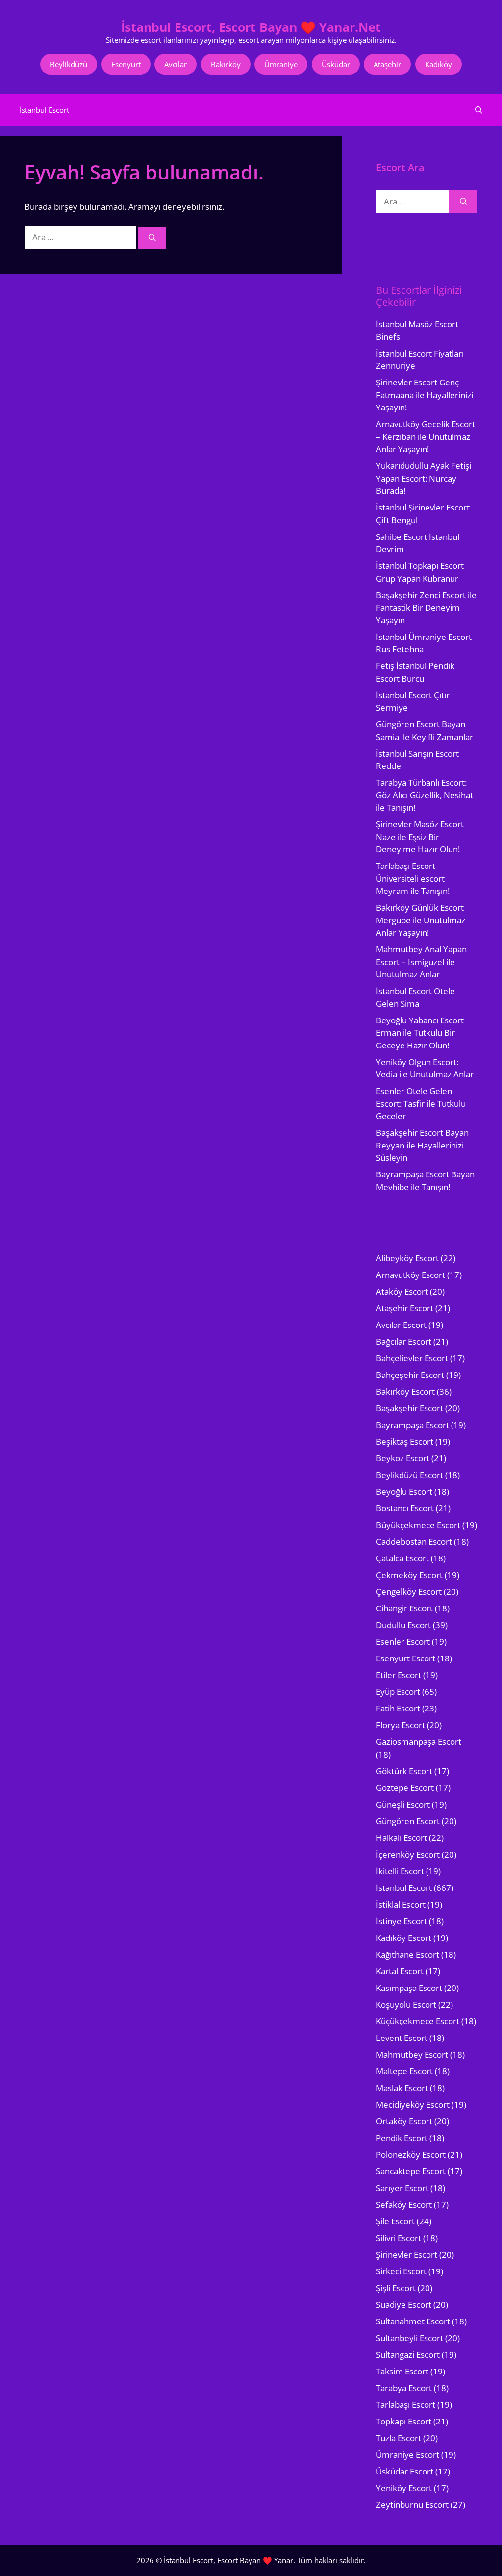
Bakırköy (226, 64)
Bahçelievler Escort (412, 1358)
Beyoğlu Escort (404, 1492)
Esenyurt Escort (406, 1658)
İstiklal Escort (401, 1904)
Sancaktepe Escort (411, 2171)
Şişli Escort (396, 2288)
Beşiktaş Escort (405, 1441)
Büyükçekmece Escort (418, 1525)
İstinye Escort (402, 1921)
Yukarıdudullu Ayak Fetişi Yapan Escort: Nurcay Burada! (424, 478)
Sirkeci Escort (401, 2271)
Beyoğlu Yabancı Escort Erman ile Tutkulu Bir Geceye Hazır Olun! (420, 1033)
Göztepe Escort (405, 1788)
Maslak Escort (402, 2088)
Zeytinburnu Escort (412, 2505)
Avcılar (176, 64)
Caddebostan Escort (414, 1542)
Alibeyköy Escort (407, 1258)
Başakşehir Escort (410, 1408)
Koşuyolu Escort (406, 2004)
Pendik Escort (402, 2138)
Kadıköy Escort (404, 1938)
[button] (479, 110)
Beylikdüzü (69, 64)
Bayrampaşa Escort (413, 1425)
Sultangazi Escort (408, 2355)
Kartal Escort (400, 1971)
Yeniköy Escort (404, 2488)
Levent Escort (402, 2038)
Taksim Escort (402, 2371)
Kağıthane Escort (408, 1954)
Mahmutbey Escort (412, 2054)
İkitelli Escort (400, 1871)
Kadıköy (439, 64)
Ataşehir (387, 64)
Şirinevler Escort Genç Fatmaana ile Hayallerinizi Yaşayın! (425, 395)
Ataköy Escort (402, 1291)
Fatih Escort (398, 1708)
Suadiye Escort (404, 2305)
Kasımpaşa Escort (409, 1988)
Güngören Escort (408, 1821)
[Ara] (152, 238)
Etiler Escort (399, 1675)
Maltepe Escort (404, 2071)
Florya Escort (401, 1725)
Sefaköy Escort (404, 2205)
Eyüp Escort (398, 1692)
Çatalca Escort (402, 1558)
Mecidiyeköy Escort (413, 2104)
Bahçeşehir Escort (410, 1375)
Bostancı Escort (405, 1508)
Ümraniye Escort (408, 2455)
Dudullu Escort (403, 1625)
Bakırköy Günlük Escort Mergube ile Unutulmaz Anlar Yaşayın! (421, 920)
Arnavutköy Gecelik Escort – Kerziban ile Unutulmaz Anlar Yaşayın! (426, 436)
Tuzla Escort (399, 2438)
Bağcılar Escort (404, 1341)
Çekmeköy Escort (409, 1575)
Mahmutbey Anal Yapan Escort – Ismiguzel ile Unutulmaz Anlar (421, 962)
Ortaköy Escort (404, 2121)
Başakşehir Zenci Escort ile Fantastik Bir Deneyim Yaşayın (426, 608)
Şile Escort (395, 2221)
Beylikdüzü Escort (410, 1475)
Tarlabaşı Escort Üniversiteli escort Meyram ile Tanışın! (413, 878)
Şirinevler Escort (407, 2255)
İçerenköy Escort (408, 1854)
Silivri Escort (399, 2238)
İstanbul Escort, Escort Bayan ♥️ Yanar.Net (251, 27)
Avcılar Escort (401, 1325)
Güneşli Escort (403, 1804)
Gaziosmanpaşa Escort (419, 1742)
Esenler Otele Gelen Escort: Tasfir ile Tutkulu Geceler (421, 1103)
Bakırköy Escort (405, 1391)
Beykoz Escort (403, 1458)
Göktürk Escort (404, 1771)
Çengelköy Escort (409, 1592)
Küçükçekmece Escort (418, 2021)
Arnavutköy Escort (411, 1275)
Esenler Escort (403, 1642)
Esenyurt (126, 64)
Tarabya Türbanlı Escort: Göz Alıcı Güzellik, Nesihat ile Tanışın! (425, 795)
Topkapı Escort (404, 2421)
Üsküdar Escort (405, 2471)
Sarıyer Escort (402, 2188)
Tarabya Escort (404, 2388)
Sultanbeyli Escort (410, 2338)
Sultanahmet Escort (413, 2321)
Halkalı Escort (402, 1838)
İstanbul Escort (44, 110)
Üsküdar (336, 64)
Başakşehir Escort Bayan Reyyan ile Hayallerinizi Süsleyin (422, 1145)
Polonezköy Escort (411, 2155)
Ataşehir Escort (405, 1308)
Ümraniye (281, 64)
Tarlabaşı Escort (406, 2405)
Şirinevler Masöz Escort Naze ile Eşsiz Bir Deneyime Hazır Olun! (420, 837)
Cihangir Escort (404, 1608)
